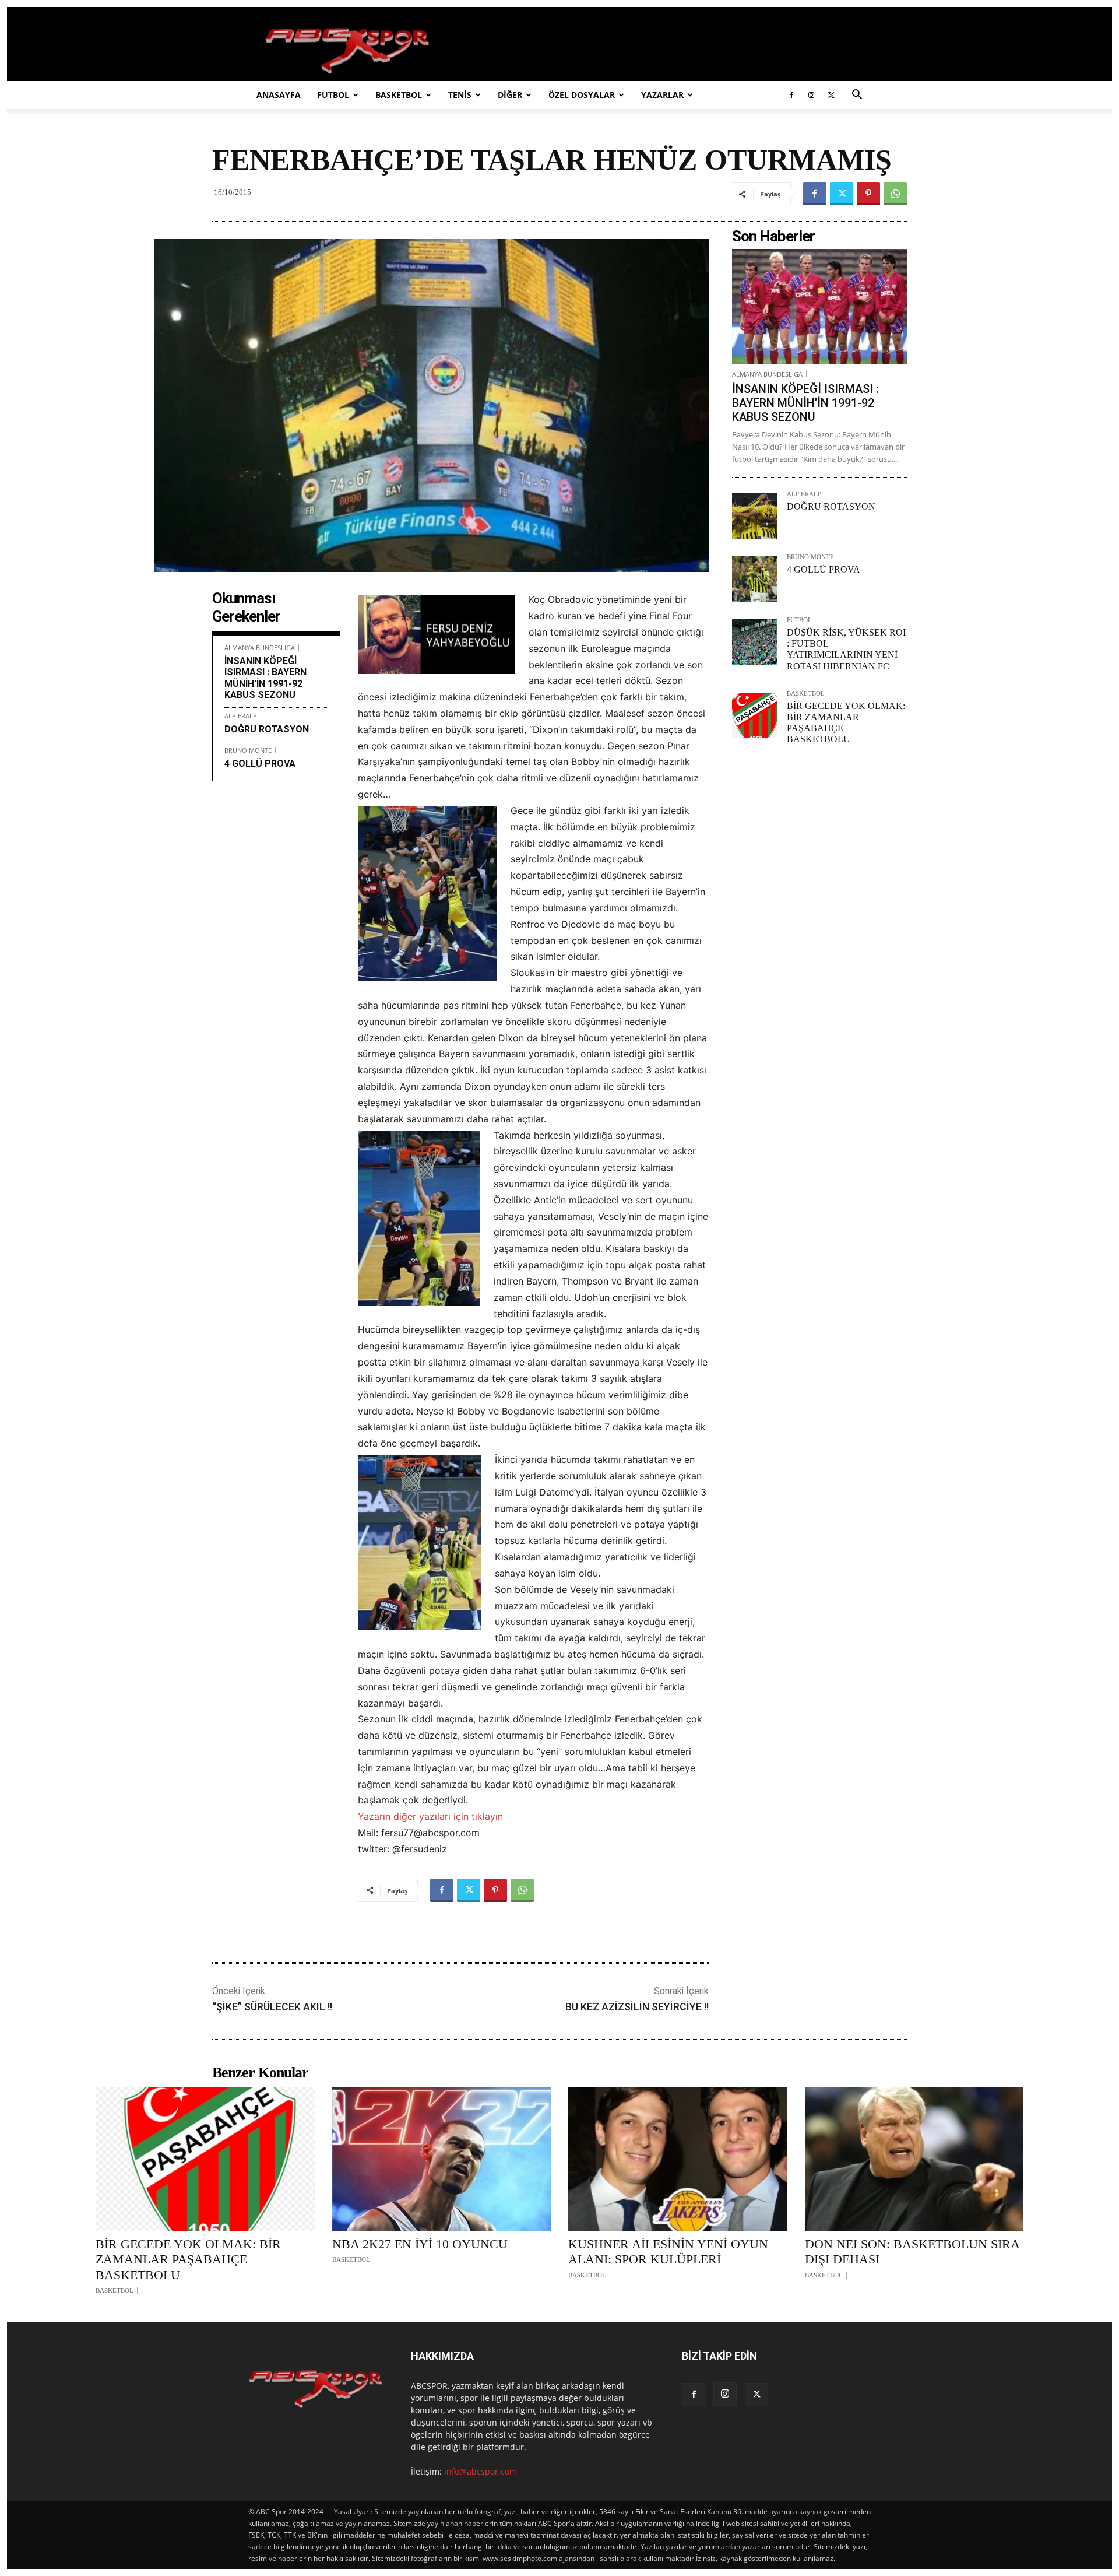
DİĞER (510, 95)
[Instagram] (811, 95)
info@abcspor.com (481, 2471)
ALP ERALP (241, 716)
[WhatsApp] (895, 194)
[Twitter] (831, 95)
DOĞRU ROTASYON (267, 729)
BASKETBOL (399, 95)
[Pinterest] (868, 194)
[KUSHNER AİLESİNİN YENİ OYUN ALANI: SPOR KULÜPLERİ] (678, 2159)
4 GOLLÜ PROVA (260, 764)
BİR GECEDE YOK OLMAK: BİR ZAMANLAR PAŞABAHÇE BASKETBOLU (188, 2259)
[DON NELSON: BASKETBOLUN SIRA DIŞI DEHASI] (914, 2159)
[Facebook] (791, 95)
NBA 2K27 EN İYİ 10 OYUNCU (420, 2244)
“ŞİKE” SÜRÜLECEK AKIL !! (272, 2007)
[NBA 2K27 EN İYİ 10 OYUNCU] (442, 2159)
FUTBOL (333, 95)
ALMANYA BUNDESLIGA (260, 647)
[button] (857, 96)
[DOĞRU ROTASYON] (755, 516)
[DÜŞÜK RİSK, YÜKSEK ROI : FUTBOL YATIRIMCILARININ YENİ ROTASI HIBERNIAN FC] (755, 642)
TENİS (460, 95)
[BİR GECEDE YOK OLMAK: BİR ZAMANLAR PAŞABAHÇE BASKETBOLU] (755, 715)
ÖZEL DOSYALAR (582, 95)
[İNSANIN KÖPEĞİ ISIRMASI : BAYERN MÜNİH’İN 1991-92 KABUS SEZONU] (819, 307)
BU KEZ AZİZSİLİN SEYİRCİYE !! (637, 2007)
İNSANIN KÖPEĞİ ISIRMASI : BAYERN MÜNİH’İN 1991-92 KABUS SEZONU (265, 678)
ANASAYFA (279, 95)
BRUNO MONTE (248, 750)
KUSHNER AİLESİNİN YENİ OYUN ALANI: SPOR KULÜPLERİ (668, 2252)
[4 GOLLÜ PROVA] (755, 579)
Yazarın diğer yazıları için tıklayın (430, 1816)
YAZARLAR (662, 95)
